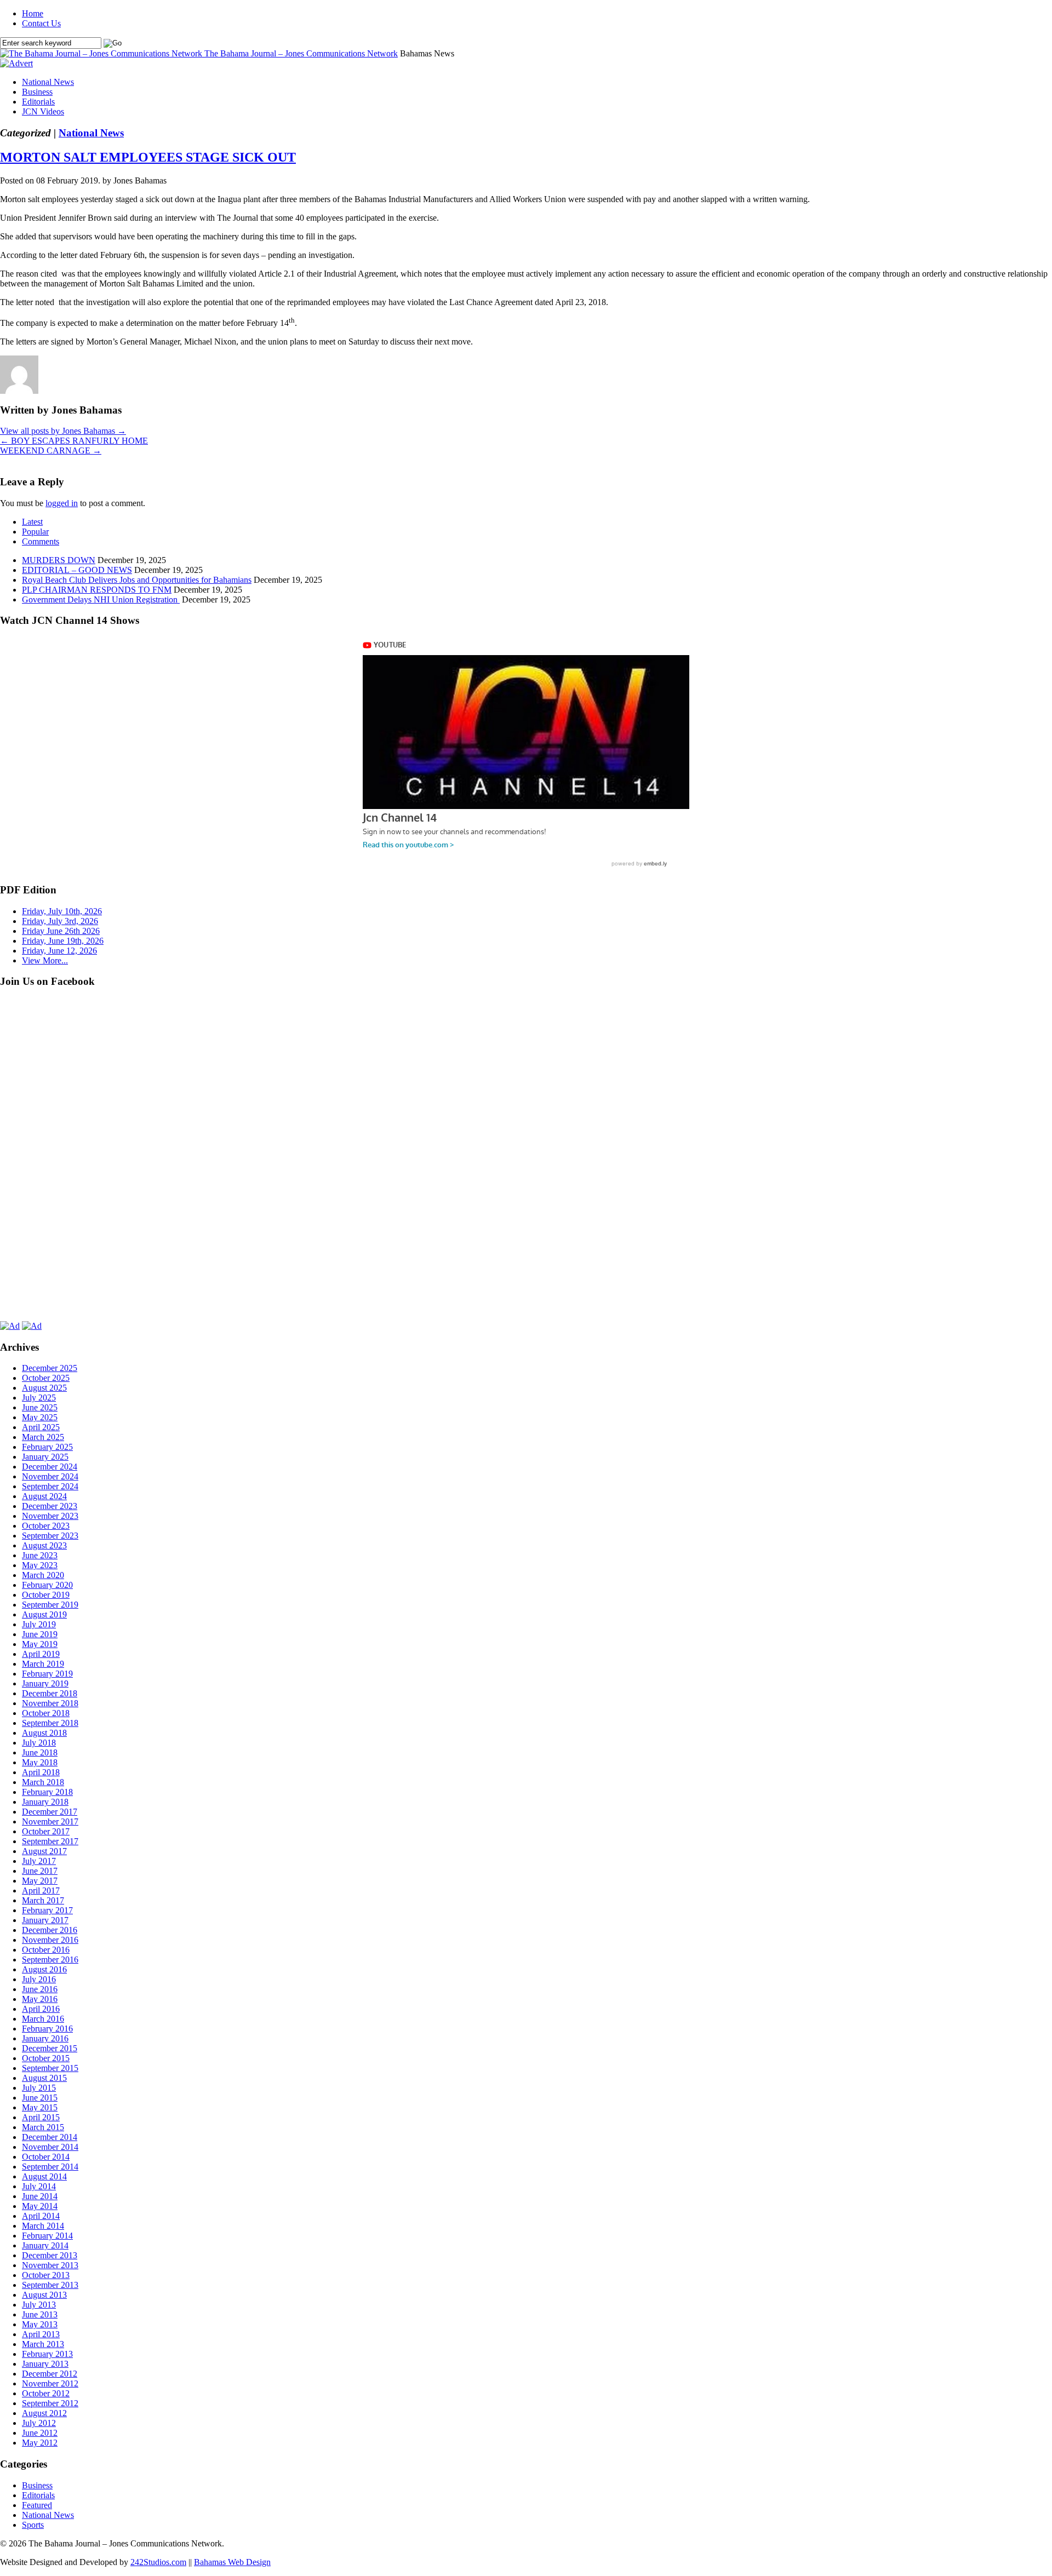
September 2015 (50, 2068)
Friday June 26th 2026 (61, 931)
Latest (32, 522)
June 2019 (40, 1634)
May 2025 (40, 1417)
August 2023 (44, 1545)
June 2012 (40, 2433)
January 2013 (45, 2364)
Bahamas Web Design (232, 2562)
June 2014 (40, 2196)
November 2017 (50, 1821)
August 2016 (44, 1969)
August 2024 (44, 1496)
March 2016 (43, 2019)
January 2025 (45, 1457)
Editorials (38, 102)
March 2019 (43, 1664)
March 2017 (43, 1900)
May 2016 (40, 1999)
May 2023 (40, 1565)
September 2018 (50, 1723)
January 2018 (45, 1802)
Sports (33, 2525)
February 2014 (47, 2236)
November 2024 (50, 1476)
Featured (37, 2505)
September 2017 (50, 1841)
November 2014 (50, 2147)
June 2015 (40, 2098)
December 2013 (50, 2255)
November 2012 (50, 2383)
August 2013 (44, 2295)
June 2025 (40, 1407)
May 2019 (40, 1644)
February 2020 (47, 1585)
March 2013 (43, 2344)
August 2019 (44, 1614)
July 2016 (39, 1979)
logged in (62, 503)
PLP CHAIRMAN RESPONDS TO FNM (97, 590)
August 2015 (44, 2078)
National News (48, 82)
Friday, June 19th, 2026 (63, 941)
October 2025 (46, 1378)
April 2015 (41, 2117)
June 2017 (40, 1871)
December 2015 (50, 2048)
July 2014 (39, 2186)
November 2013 (50, 2265)
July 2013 (39, 2305)
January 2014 (45, 2245)
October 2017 (46, 1831)
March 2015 (43, 2127)
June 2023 (40, 1555)
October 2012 (46, 2393)
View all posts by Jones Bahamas (63, 431)
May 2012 (40, 2443)
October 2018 (46, 1713)
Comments (41, 541)
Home (33, 13)
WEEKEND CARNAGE (51, 451)
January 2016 (45, 2038)
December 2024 (50, 1467)
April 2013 (41, 2334)
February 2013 (47, 2354)
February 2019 (47, 1674)
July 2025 (39, 1398)
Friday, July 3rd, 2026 (60, 921)
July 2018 (39, 1743)
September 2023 (50, 1536)
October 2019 (46, 1595)
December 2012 (50, 2374)
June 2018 (40, 1752)
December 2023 (50, 1506)
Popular (35, 532)
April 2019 (41, 1654)
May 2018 (40, 1762)
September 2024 (50, 1486)
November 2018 (50, 1703)
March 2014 (43, 2226)
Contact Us (41, 23)
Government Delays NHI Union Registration (101, 599)
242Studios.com (158, 2562)
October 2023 (46, 1526)
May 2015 (40, 2107)
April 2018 (41, 1772)
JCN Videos (43, 111)
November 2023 (50, 1516)
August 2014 (44, 2176)
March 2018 (43, 1782)
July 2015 (39, 2088)
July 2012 (39, 2423)
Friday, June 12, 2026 (59, 951)
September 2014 (50, 2167)
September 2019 (50, 1605)
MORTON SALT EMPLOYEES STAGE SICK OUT (148, 157)
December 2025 (50, 1368)
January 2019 (45, 1683)
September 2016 (50, 1960)
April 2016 (41, 2009)
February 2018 (47, 1792)
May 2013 (40, 2324)
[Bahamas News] (102, 53)
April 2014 (41, 2216)
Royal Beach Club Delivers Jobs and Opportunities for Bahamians (137, 580)
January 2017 (45, 1920)
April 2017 (41, 1891)
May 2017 (40, 1881)
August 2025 (44, 1388)
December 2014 (50, 2137)
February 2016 (47, 2029)
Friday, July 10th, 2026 (62, 911)
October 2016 (46, 1950)
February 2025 (47, 1447)
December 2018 (50, 1693)
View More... (45, 960)
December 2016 (50, 1930)
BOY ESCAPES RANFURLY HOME (74, 441)
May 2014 (40, 2206)
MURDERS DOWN (59, 560)
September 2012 (50, 2403)
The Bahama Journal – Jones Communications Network (301, 53)
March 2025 (43, 1437)
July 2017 (39, 1861)
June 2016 (40, 1989)
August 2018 (44, 1733)
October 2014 (46, 2157)
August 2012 (44, 2413)
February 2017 (47, 1910)
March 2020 (43, 1575)
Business (37, 92)
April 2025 (41, 1427)
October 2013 (46, 2275)
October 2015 (46, 2058)
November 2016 (50, 1940)
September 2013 (50, 2285)
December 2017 (50, 1812)
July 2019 (39, 1624)
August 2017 (44, 1851)
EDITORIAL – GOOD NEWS (77, 570)
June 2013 (40, 2314)
